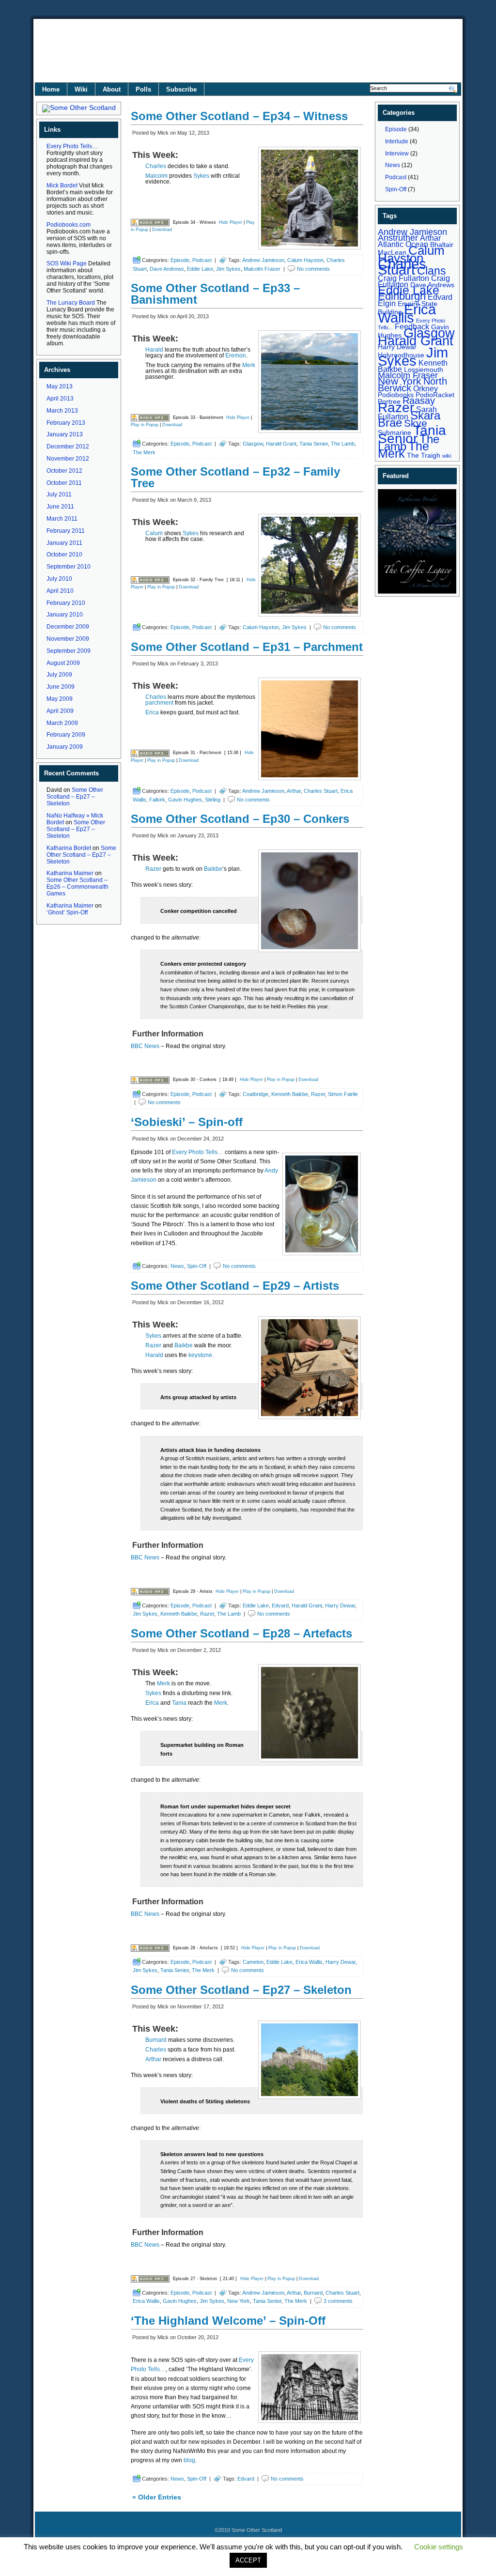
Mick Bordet (62, 185)
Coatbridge (256, 1094)
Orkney (426, 388)
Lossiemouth (424, 370)
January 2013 (65, 434)
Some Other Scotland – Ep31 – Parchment (247, 647)
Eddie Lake (200, 269)
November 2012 (68, 459)
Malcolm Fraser (262, 269)
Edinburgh (402, 296)
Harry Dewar (340, 1605)
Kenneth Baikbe (290, 1094)
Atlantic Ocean (403, 244)
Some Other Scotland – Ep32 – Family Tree (235, 477)
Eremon (236, 355)
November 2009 (68, 639)
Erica (152, 712)
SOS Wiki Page (67, 263)
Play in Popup (145, 425)
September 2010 (69, 567)
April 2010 (60, 591)
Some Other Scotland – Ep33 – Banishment (215, 294)
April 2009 (60, 711)
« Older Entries (157, 2497)
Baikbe (213, 869)
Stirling (213, 800)
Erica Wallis (309, 1962)
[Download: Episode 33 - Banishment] (150, 417)
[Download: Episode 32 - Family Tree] (150, 580)
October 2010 (64, 555)
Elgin (387, 303)
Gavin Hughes (185, 800)
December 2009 (68, 627)
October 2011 (64, 483)
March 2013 (62, 411)
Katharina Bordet (69, 848)
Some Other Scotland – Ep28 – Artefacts (241, 1633)
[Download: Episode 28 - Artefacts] (150, 1948)
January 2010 (65, 615)
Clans (432, 271)
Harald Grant (281, 444)
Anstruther (398, 238)
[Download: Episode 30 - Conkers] (150, 1080)
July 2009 (59, 675)
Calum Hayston (305, 260)
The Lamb (343, 444)
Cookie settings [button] (439, 2547)
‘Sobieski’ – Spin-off (187, 1122)
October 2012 (64, 471)
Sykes (201, 176)
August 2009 (63, 663)
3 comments (338, 2301)
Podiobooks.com (69, 225)
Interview (397, 154)
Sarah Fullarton (407, 413)
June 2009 (61, 687)
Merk (249, 365)
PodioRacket (435, 395)
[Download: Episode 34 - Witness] (150, 222)
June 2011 (60, 507)
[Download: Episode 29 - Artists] (150, 1591)
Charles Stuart (321, 791)
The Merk (144, 452)
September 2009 (69, 651)
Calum (154, 533)
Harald (154, 350)
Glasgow (253, 444)
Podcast (202, 260)
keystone (200, 1355)
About (112, 89)
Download (162, 230)
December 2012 (68, 447)
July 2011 (59, 494)
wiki (447, 456)
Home (51, 89)
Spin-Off (197, 1266)
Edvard (280, 1605)
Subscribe (181, 89)
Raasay (419, 401)
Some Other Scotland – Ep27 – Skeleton (75, 797)
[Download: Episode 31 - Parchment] (150, 753)
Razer (153, 869)
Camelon (253, 1962)
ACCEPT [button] (248, 2560)
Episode (180, 260)
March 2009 (62, 723)
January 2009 (65, 747)
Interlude (397, 141)
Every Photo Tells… (72, 146)
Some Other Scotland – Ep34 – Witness (239, 116)
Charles (156, 166)
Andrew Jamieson (263, 260)
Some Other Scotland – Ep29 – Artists (235, 1286)
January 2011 (64, 543)
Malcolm (156, 176)
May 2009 (60, 699)
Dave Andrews (167, 269)
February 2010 (66, 603)
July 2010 (59, 579)
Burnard (156, 2040)
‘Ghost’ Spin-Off (67, 912)
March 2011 (62, 519)
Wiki (81, 89)
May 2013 (60, 386)
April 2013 (60, 399)
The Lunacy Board (71, 303)
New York (239, 2301)
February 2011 (66, 531)
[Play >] (139, 208)
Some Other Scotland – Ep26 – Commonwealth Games (77, 887)
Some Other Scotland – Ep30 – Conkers (240, 819)
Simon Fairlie (343, 1094)
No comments (313, 269)
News (177, 1266)
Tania (179, 1703)
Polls (143, 89)
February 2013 (66, 423)
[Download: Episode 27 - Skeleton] (150, 2279)
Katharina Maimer (70, 873)
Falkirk (157, 800)
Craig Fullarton (403, 278)
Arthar (294, 791)
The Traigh (424, 455)
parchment (159, 703)
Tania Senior (314, 444)
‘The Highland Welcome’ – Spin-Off (228, 2321)
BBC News (145, 1046)
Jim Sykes (228, 269)
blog (189, 2460)
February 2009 (66, 735)
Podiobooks (396, 395)
